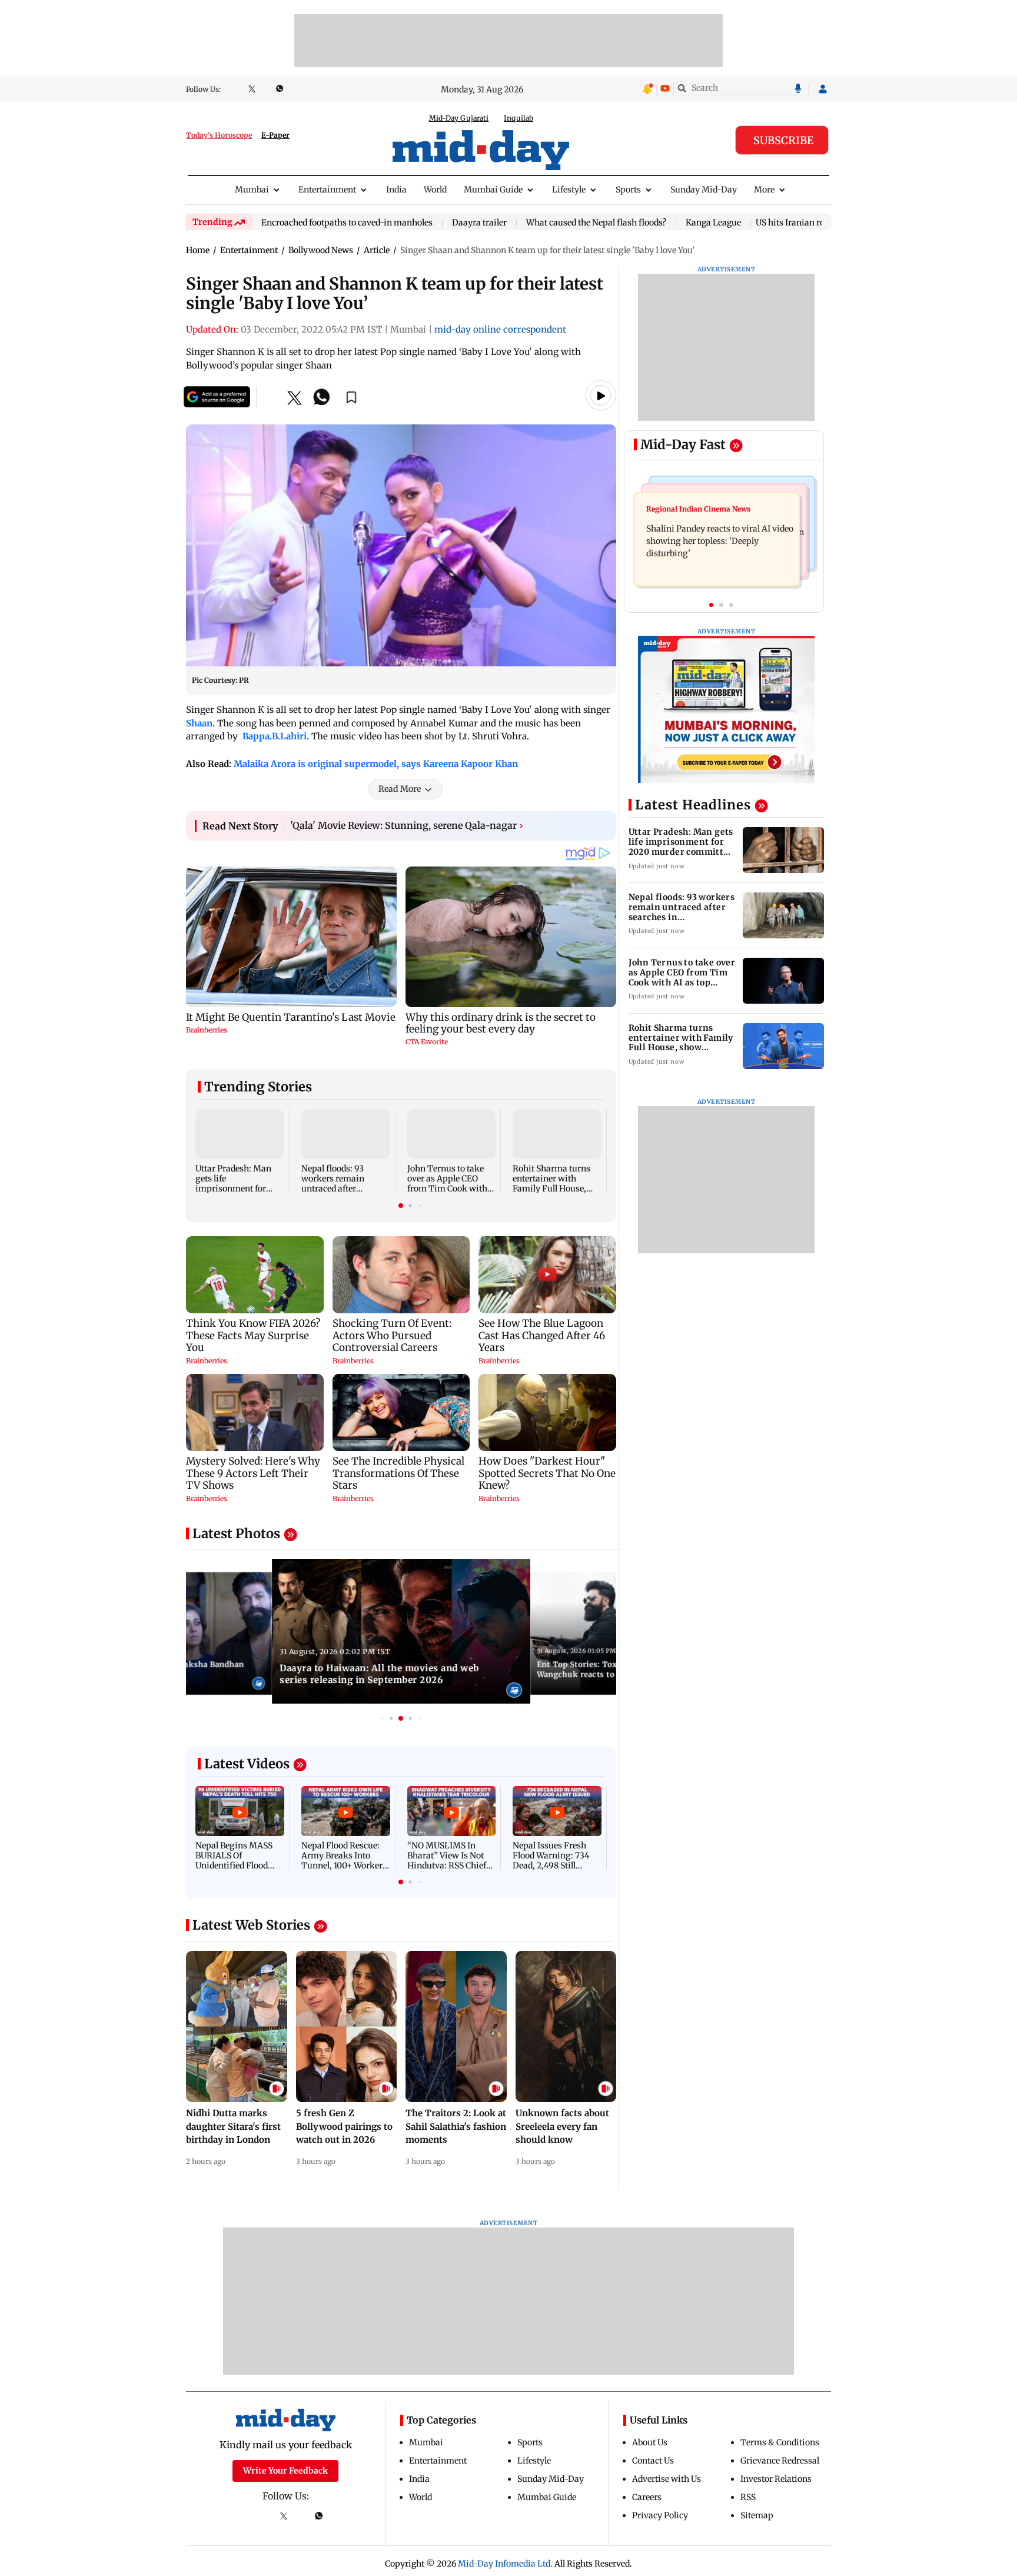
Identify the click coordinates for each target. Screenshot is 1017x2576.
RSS (748, 2497)
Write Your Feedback (285, 2471)
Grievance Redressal (780, 2461)
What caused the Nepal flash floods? (596, 223)
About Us (650, 2442)
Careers (647, 2497)
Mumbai (252, 190)
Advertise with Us (667, 2479)
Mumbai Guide (493, 190)
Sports (628, 190)
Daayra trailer (479, 223)
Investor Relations (776, 2479)
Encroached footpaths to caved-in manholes (347, 223)
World (435, 190)
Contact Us (653, 2461)
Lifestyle (569, 190)
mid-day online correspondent (500, 329)
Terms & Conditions (780, 2442)
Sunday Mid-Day (704, 190)
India (396, 190)
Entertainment (327, 190)
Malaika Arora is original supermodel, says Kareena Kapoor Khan (376, 764)
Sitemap (757, 2515)
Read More (400, 789)
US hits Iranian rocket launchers (819, 223)
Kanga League (713, 223)
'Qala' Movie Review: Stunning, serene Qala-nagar (407, 825)
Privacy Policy (660, 2515)
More (764, 190)
